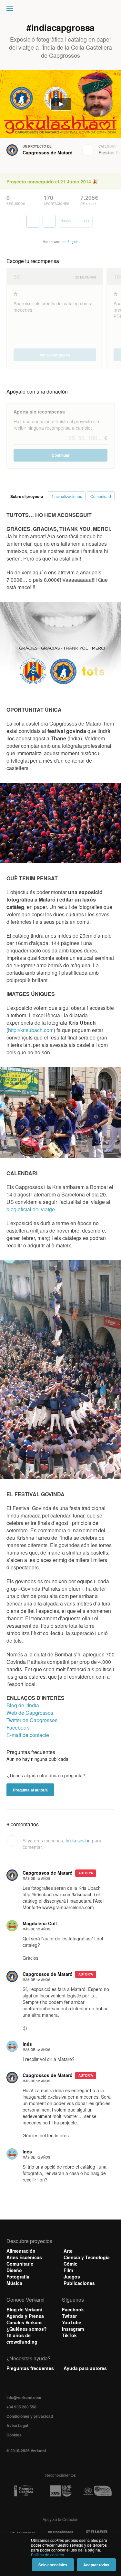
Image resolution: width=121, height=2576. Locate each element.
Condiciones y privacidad (30, 2416)
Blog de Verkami (24, 2309)
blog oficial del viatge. (31, 1209)
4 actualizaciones (67, 496)
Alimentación (21, 2251)
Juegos (72, 2277)
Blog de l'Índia (23, 1705)
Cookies (14, 2435)
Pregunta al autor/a (30, 1790)
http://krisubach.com (31, 1030)
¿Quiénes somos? (27, 2329)
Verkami (61, 10)
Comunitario (20, 2264)
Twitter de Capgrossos (32, 1720)
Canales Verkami (25, 2322)
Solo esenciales (53, 2565)
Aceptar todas (96, 2565)
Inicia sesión (78, 1840)
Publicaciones (79, 2283)
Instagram (73, 2329)
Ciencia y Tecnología (87, 2257)
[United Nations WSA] (97, 2491)
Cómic (71, 2264)
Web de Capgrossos (30, 1713)
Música (14, 2283)
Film (68, 2270)
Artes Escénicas (24, 2257)
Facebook (18, 1727)
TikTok (69, 2335)
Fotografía (18, 2277)
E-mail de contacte (28, 1735)
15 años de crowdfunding (22, 2338)
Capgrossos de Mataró (48, 152)
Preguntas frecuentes (30, 2368)
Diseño (14, 2270)
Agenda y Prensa (25, 2316)
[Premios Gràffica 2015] (24, 2491)
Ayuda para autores (85, 2368)
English (73, 242)
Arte (68, 2251)
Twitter (69, 2316)
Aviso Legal (17, 2425)
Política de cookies (47, 2555)
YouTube (72, 2322)
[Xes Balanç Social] (61, 2491)
